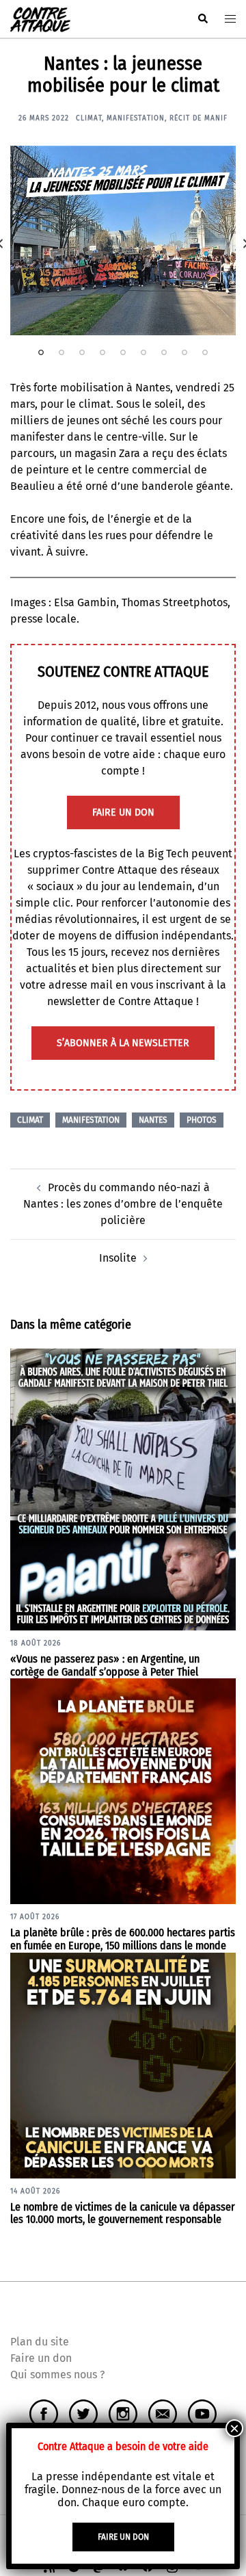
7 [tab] (164, 352)
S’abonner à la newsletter (123, 1043)
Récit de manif (199, 118)
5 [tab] (123, 352)
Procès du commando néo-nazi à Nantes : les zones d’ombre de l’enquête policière (123, 1204)
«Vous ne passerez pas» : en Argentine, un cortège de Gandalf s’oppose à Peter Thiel (105, 1665)
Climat (89, 118)
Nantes (153, 1120)
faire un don (123, 812)
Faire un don (41, 2358)
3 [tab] (82, 352)
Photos (202, 1120)
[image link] (123, 240)
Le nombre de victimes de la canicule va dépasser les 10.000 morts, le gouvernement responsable (123, 2213)
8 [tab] (184, 352)
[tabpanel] (123, 240)
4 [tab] (102, 352)
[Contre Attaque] (40, 18)
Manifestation (136, 118)
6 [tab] (143, 352)
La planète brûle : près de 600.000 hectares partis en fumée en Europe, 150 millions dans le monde (123, 1939)
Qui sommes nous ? (57, 2375)
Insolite (118, 1258)
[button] (202, 19)
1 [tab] (41, 352)
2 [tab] (61, 352)
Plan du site (40, 2342)
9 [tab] (205, 352)
